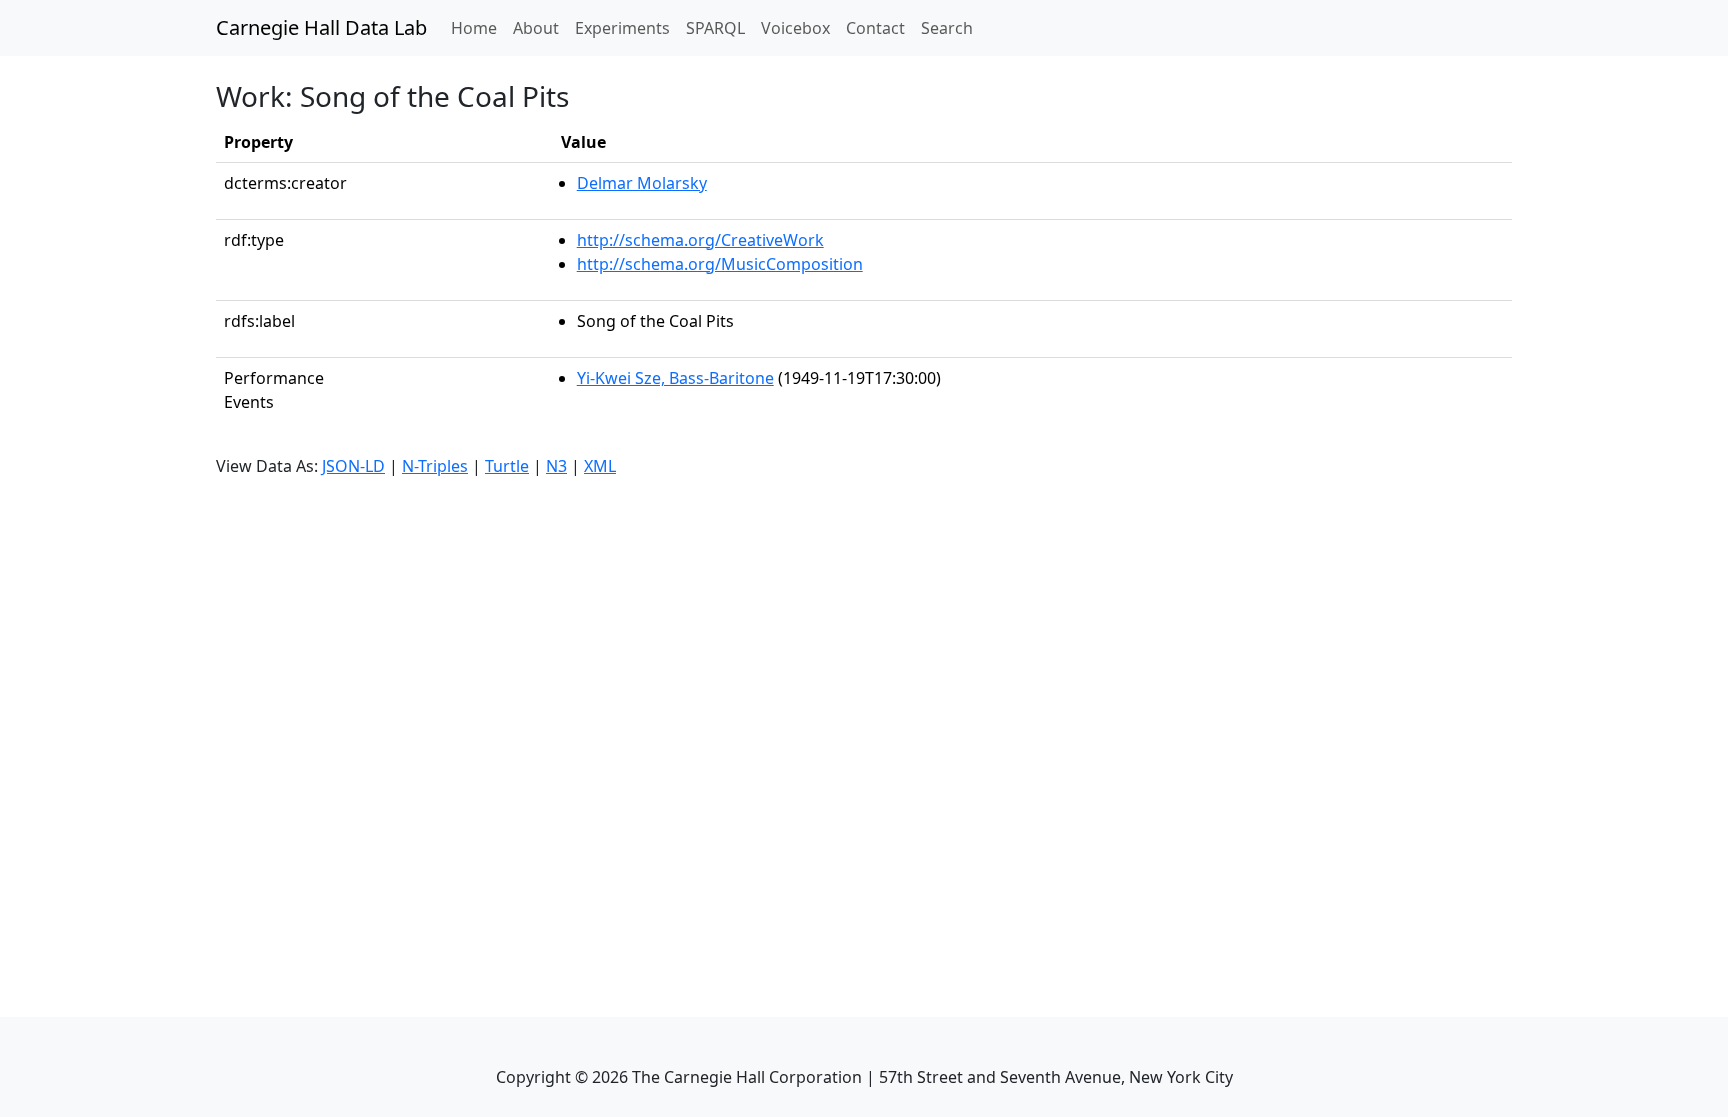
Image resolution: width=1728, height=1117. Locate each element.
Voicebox (795, 28)
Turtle (507, 466)
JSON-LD (353, 466)
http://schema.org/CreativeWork (700, 240)
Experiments (622, 28)
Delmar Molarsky (642, 183)
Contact (875, 28)
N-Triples (435, 466)
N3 (556, 466)
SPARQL (715, 28)
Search (947, 28)
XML (600, 466)
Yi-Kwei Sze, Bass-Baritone (675, 378)
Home (478, 27)
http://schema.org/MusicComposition (720, 264)
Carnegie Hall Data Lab (321, 27)
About (536, 28)
